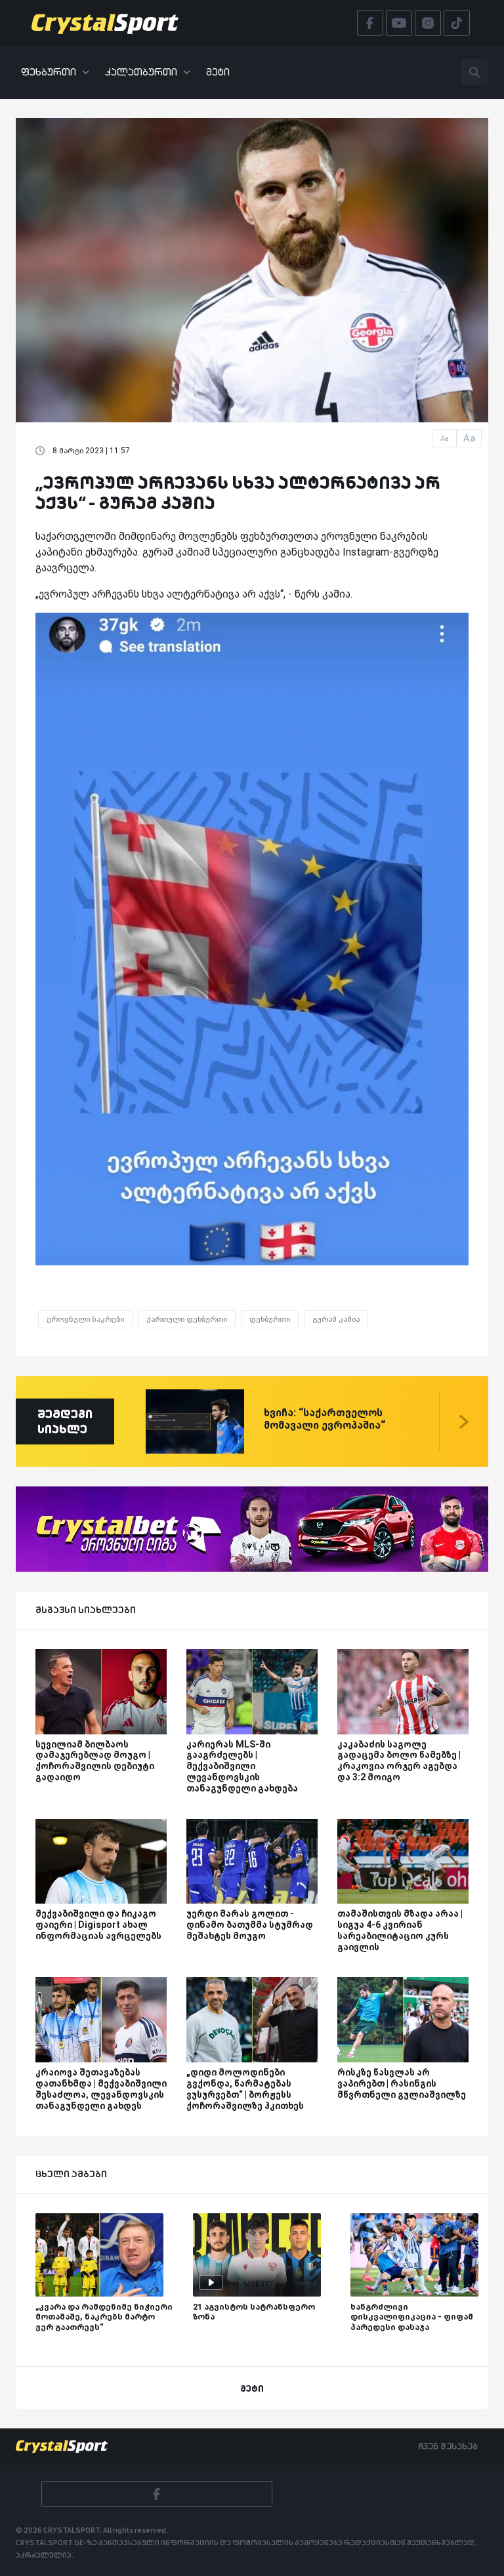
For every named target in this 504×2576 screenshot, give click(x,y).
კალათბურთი (141, 72)
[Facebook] (157, 2494)
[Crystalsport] (105, 23)
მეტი (218, 72)
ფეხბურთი (49, 72)
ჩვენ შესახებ (448, 2446)
